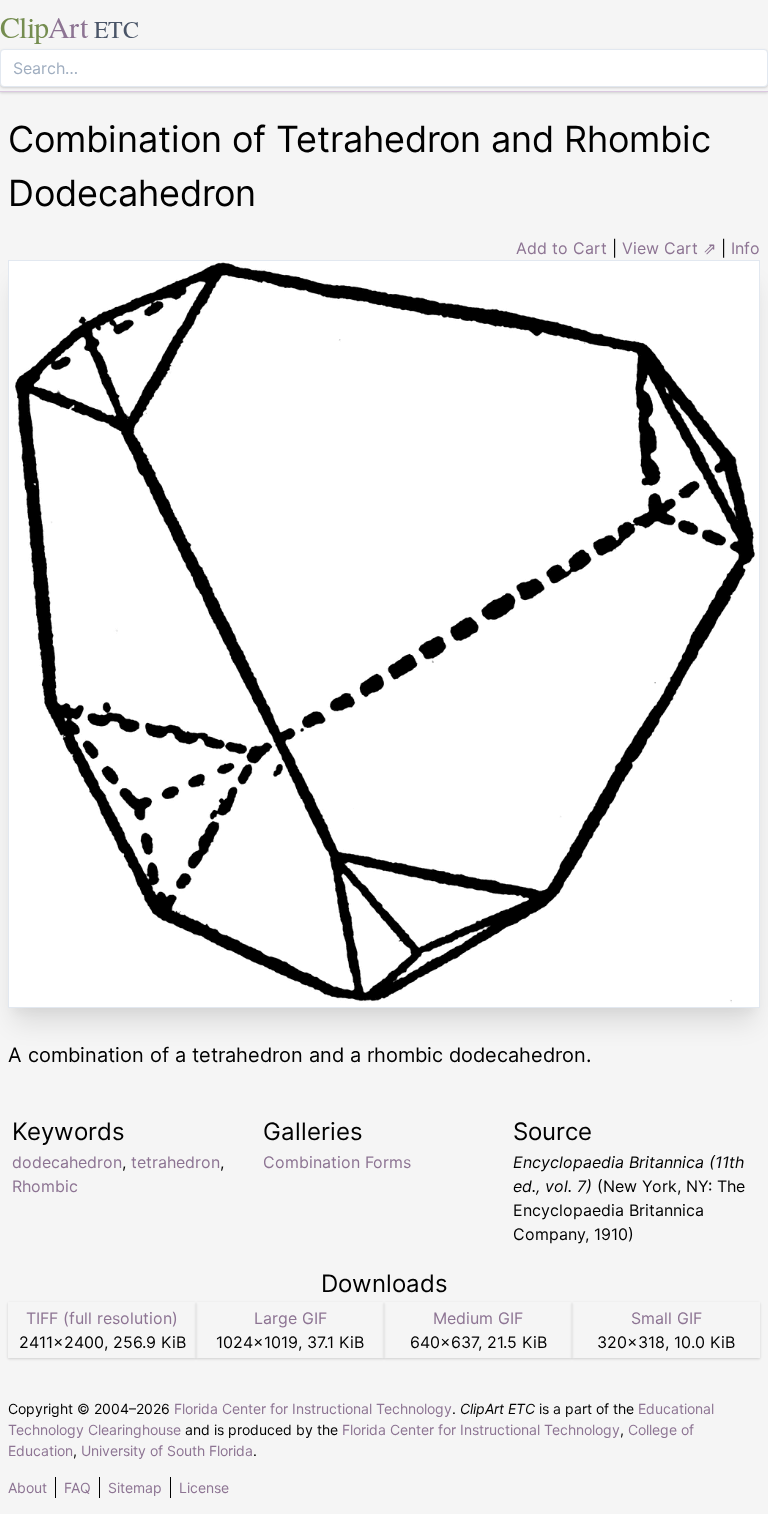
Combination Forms (337, 1162)
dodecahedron (67, 1162)
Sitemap (135, 1487)
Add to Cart (561, 248)
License (204, 1487)
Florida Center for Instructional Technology (313, 1408)
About (27, 1487)
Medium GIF (478, 1318)
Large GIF (290, 1318)
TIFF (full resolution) (102, 1318)
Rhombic (45, 1186)
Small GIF (666, 1318)
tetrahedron (175, 1162)
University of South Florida (167, 1450)
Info (745, 248)
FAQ (77, 1487)
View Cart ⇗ (669, 248)
